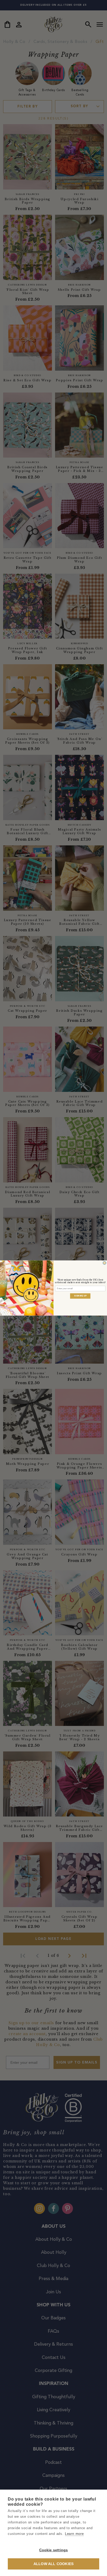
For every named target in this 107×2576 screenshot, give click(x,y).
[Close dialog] (105, 1263)
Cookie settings (54, 2550)
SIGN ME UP (80, 1296)
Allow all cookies (53, 2564)
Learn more (74, 2534)
